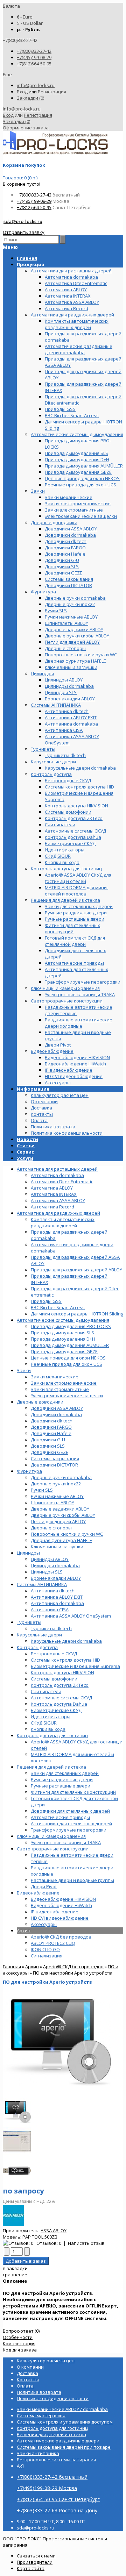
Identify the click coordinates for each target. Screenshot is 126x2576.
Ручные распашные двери (61, 1786)
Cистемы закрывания (55, 1458)
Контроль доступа (37, 1647)
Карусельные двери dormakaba (66, 1641)
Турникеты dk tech (51, 1628)
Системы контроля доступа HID (65, 1660)
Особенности (18, 2337)
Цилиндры (28, 1553)
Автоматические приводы (60, 1817)
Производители (35, 2562)
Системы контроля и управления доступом (65, 2422)
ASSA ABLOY (54, 2231)
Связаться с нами (36, 2556)
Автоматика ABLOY (52, 1188)
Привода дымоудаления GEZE (64, 1351)
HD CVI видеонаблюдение (60, 1918)
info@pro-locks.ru (36, 85)
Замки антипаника (38, 2453)
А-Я (20, 2466)
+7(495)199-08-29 (34, 57)
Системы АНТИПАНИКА (42, 1584)
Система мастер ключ (41, 2416)
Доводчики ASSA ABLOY (57, 1408)
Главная (12, 1967)
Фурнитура (29, 1471)
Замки (24, 1370)
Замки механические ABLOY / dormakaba (62, 2409)
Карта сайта (31, 2568)
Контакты (42, 1114)
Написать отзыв (86, 2243)
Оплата (39, 1120)
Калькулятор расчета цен (60, 1095)
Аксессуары (44, 1924)
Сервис (25, 1152)
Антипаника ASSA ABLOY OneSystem (71, 1616)
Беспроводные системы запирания (56, 2460)
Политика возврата (53, 1127)
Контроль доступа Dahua (59, 1704)
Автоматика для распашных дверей (57, 1169)
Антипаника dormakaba (57, 1603)
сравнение (15, 2275)
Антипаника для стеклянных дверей (71, 1824)
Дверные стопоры (51, 1528)
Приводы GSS (46, 1301)
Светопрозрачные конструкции (53, 1849)
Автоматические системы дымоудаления (63, 1320)
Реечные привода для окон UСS (66, 1364)
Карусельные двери (39, 1635)
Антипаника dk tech (53, 1591)
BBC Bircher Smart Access (58, 1307)
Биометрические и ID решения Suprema (75, 1666)
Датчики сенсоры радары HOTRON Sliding (77, 1314)
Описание (15, 2281)
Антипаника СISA (50, 1610)
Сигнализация (47, 1956)
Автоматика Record (52, 1207)
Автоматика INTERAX (54, 1194)
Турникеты (29, 1622)
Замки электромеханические (64, 1383)
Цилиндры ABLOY (50, 1559)
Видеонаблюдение (38, 1893)
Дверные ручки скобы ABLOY (63, 1515)
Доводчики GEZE (50, 1452)
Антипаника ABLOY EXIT (57, 1597)
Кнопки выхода (48, 1729)
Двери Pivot (44, 1886)
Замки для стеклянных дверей (65, 1773)
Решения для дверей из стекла (51, 1767)
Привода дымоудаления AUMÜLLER (70, 1345)
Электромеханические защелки (67, 1396)
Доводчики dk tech (52, 1421)
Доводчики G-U (48, 1440)
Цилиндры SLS (47, 1572)
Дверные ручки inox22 (56, 1484)
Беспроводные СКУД (54, 1654)
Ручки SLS (42, 1490)
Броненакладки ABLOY (56, 1578)
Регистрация (52, 92)
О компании (44, 1101)
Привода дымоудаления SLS (62, 1333)
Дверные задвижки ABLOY (60, 1509)
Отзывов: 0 (49, 2243)
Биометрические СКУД (56, 1710)
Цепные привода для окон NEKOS (68, 1358)
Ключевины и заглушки (57, 1547)
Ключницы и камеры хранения (51, 1836)
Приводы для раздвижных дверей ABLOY (76, 1270)
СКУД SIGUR (44, 1723)
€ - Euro (25, 17)
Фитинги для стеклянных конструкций (73, 1792)
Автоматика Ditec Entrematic (62, 1182)
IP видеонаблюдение (55, 1912)
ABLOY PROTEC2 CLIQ (53, 1943)
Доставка (41, 1108)
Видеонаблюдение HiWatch (61, 1905)
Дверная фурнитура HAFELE (61, 1540)
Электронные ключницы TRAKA (66, 1842)
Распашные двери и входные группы (72, 1880)
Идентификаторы (51, 1717)
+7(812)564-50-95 (34, 64)
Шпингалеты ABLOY (52, 1503)
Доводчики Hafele (51, 1433)
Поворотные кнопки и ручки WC (67, 1534)
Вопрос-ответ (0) (21, 2331)
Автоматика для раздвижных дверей (58, 1213)
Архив (24, 1931)
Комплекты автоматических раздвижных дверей (63, 1222)
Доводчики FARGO (51, 1427)
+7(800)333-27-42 (34, 51)
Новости (27, 1139)
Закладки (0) (30, 98)
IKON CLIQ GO (45, 1949)
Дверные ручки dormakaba (61, 1477)
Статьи (26, 1146)
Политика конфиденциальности (67, 1133)
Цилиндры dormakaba (55, 1565)
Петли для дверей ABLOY (58, 1521)
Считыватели (46, 1691)
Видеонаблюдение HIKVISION (63, 1899)
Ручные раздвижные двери (62, 1779)
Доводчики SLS (48, 1446)
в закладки (15, 2268)
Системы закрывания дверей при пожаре (64, 2447)
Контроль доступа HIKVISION (62, 1672)
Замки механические (55, 1377)
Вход (22, 92)
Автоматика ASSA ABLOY (58, 1200)
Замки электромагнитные (60, 1389)
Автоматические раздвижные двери (58, 2441)
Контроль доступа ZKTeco (60, 1685)
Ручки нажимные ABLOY (57, 1496)
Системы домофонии (54, 1679)
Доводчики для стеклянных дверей (70, 1811)
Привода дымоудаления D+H (63, 1339)
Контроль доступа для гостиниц (52, 1735)
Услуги (25, 1158)
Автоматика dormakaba (57, 1175)
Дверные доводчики (40, 1402)
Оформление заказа (26, 128)
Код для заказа (20, 2350)
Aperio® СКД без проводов (61, 1937)
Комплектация (19, 2343)
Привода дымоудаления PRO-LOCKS (71, 1326)
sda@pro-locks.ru (23, 221)
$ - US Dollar (30, 23)
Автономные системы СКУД (61, 1698)
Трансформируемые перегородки (69, 1830)
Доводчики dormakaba (56, 1414)
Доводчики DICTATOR (54, 1465)
